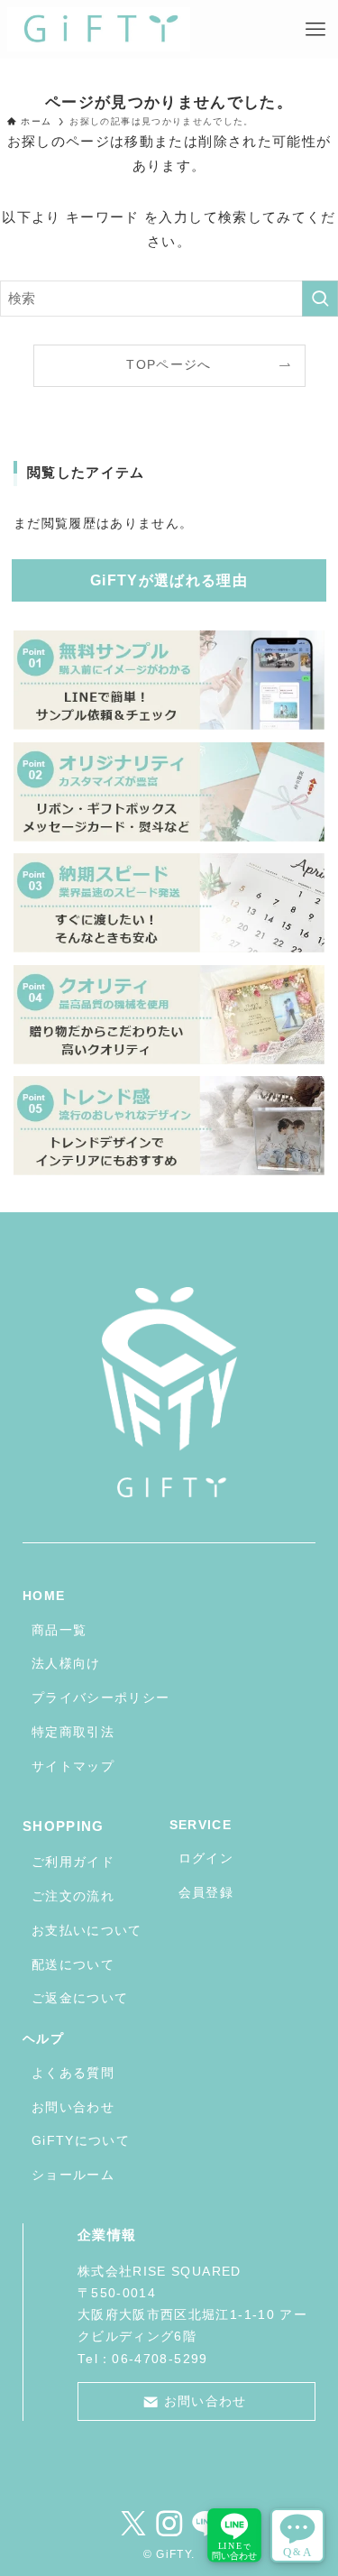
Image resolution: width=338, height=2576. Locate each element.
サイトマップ (73, 1766)
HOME (44, 1596)
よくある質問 (73, 2073)
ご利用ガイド (73, 1862)
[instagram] (169, 2524)
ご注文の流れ (73, 1896)
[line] (206, 2524)
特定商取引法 (73, 1732)
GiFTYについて (81, 2141)
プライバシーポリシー (101, 1698)
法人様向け (66, 1664)
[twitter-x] (133, 2524)
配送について (73, 1965)
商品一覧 (59, 1630)
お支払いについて (87, 1931)
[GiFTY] (99, 30)
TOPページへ (169, 365)
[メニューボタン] (315, 30)
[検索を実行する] (320, 299)
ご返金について (80, 1998)
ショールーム (73, 2175)
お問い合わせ (73, 2107)
